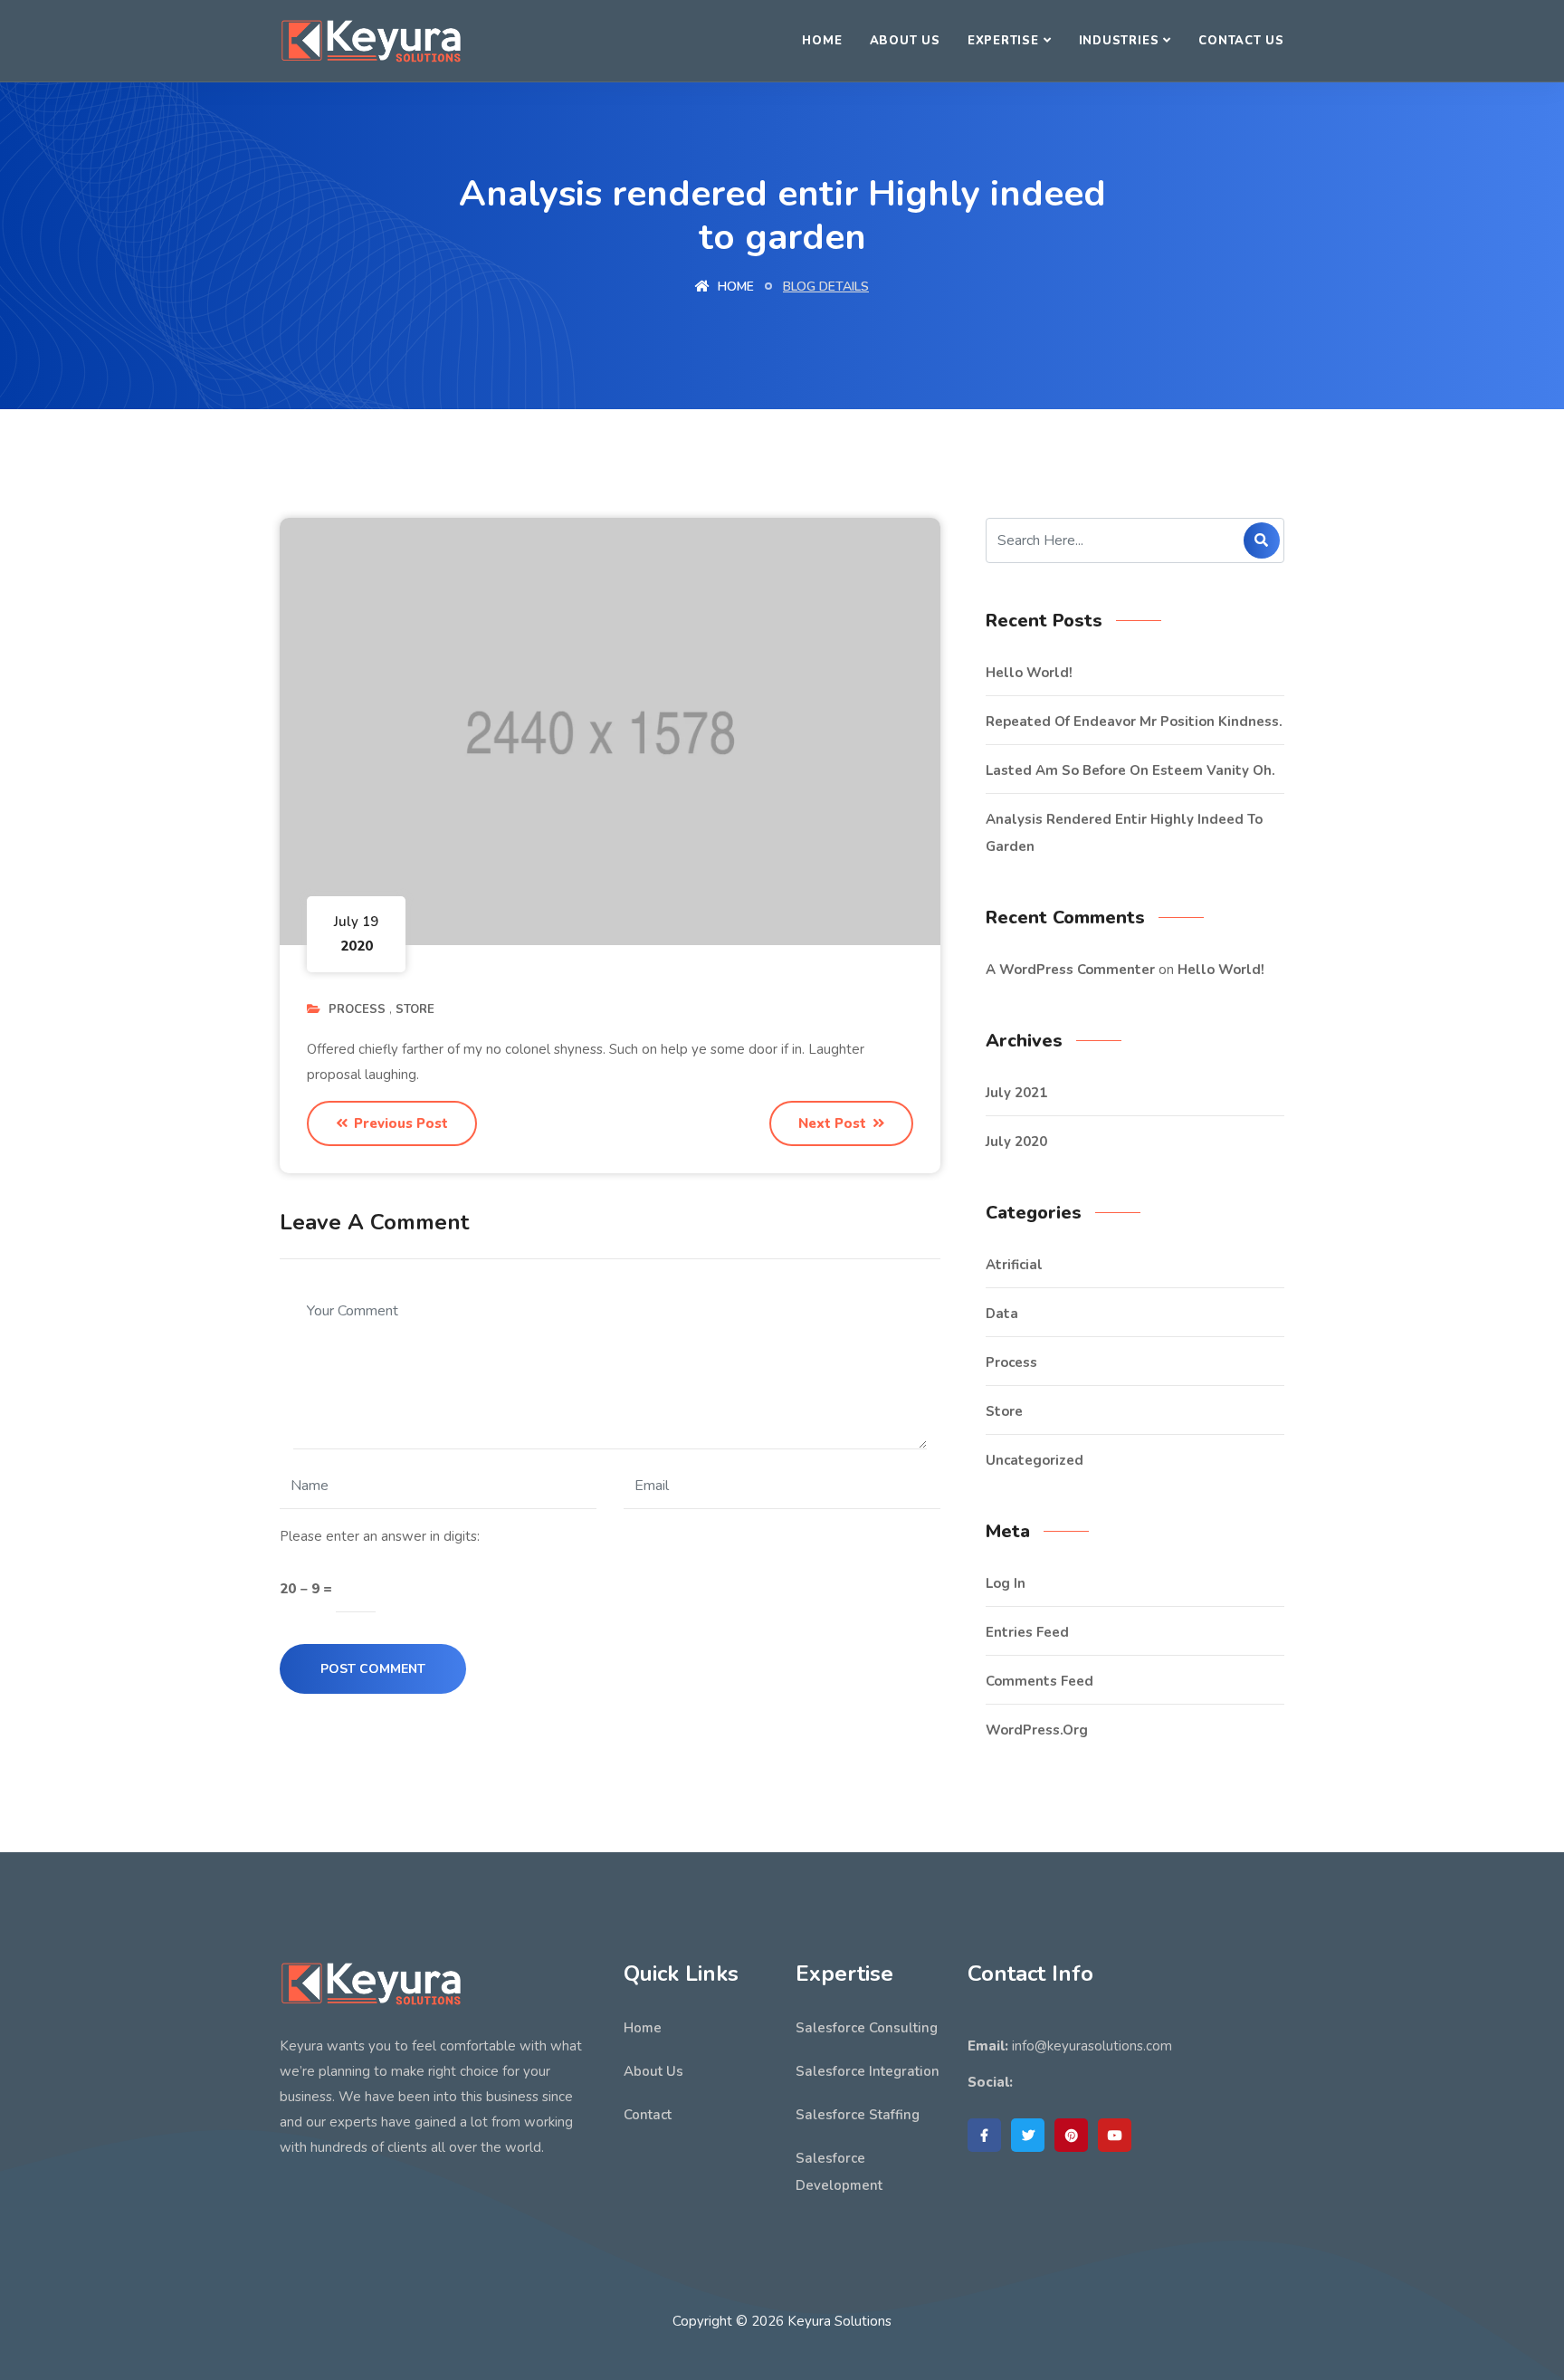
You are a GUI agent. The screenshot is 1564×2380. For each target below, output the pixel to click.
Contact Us (1241, 41)
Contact (648, 2115)
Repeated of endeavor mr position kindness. (1134, 722)
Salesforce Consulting (867, 2028)
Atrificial (1014, 1265)
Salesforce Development (839, 2172)
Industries (1119, 41)
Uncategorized (1035, 1460)
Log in (1006, 1583)
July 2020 (1016, 1142)
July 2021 (1016, 1093)
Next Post (834, 1123)
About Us (905, 41)
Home (822, 41)
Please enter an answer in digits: (380, 1536)
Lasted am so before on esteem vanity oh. (1130, 770)
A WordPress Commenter (1070, 970)
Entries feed (1027, 1632)
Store (415, 1009)
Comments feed (1039, 1681)
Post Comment (373, 1669)
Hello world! (1029, 673)
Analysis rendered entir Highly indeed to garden (1124, 833)
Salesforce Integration (868, 2071)
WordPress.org (1037, 1730)
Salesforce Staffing (858, 2115)
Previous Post (399, 1123)
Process (357, 1009)
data (1002, 1314)
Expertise (1003, 41)
